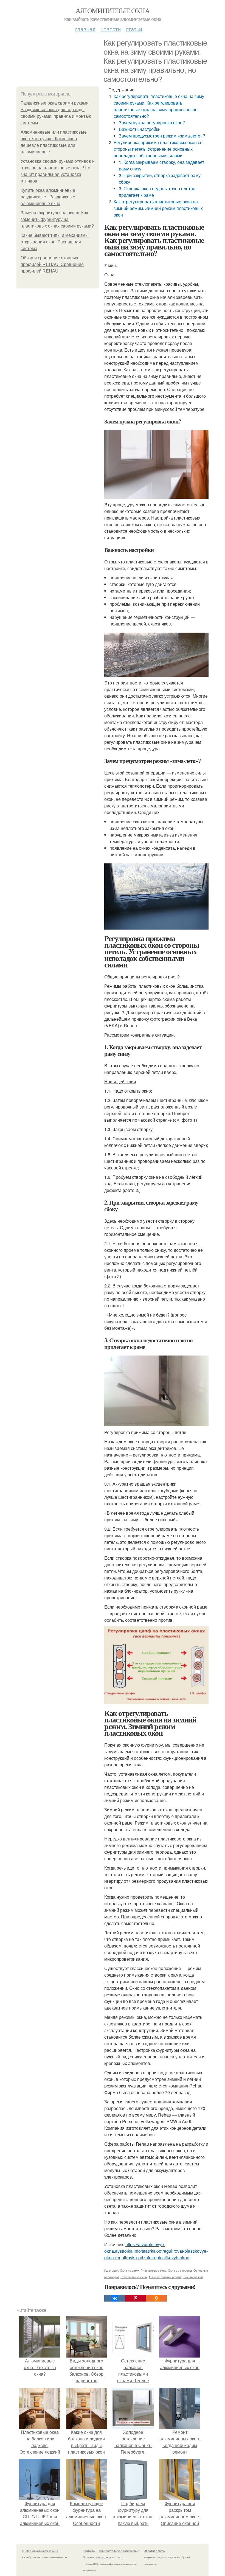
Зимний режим (193, 2277)
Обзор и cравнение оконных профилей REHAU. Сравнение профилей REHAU (52, 264)
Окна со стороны (180, 2270)
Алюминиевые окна (113, 10)
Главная (85, 29)
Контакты (89, 2551)
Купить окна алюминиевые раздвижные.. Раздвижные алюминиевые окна (48, 197)
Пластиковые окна (153, 2270)
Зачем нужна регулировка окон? (152, 123)
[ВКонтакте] (115, 2298)
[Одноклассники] (156, 2298)
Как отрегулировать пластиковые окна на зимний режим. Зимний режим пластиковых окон (158, 208)
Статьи (134, 29)
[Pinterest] (136, 2298)
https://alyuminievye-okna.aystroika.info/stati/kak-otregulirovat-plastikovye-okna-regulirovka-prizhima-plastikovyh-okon (156, 2251)
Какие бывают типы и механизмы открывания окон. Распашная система (55, 242)
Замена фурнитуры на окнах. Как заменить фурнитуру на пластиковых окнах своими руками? (57, 219)
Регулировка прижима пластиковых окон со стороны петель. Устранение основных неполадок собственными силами (158, 149)
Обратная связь (154, 2551)
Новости (111, 29)
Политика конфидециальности (103, 2557)
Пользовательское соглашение (118, 2551)
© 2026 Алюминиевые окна (40, 2551)
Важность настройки (140, 129)
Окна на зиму (129, 2270)
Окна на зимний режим (165, 2277)
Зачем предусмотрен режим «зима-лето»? (162, 136)
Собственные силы (134, 2277)
